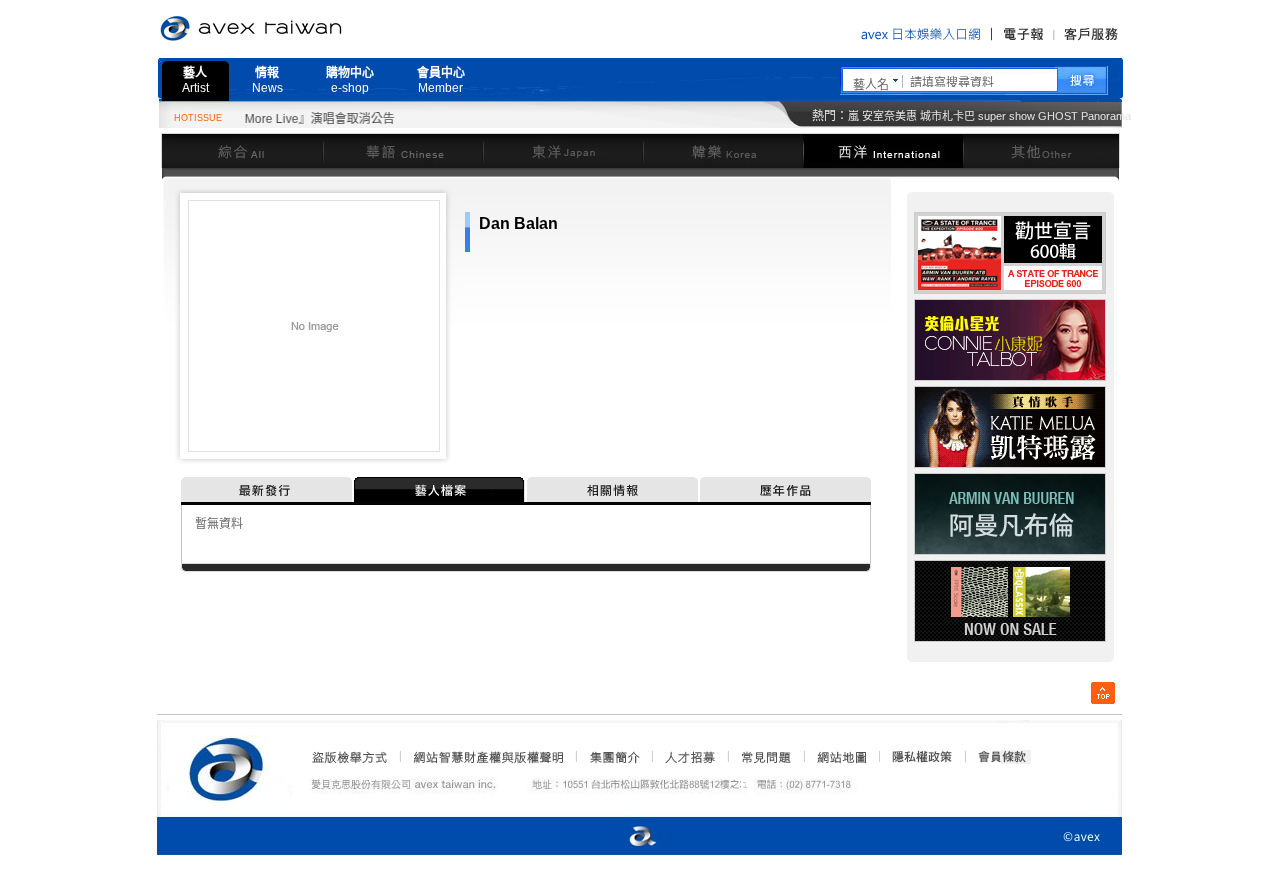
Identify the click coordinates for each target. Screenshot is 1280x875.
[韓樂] (723, 150)
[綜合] (242, 150)
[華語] (403, 150)
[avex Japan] (622, 837)
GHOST (1058, 116)
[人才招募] (690, 757)
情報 (267, 80)
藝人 (195, 80)
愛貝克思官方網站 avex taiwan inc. (307, 29)
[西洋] (883, 150)
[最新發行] (267, 489)
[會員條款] (1003, 757)
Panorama (1106, 116)
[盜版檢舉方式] (350, 757)
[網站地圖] (841, 757)
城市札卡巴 (947, 116)
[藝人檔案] (440, 489)
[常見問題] (765, 757)
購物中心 (350, 80)
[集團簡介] (613, 757)
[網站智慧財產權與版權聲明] (487, 757)
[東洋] (563, 150)
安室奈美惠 (889, 116)
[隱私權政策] (916, 757)
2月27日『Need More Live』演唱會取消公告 (261, 119)
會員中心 (441, 80)
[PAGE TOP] (1103, 693)
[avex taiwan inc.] (231, 766)
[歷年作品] (785, 489)
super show (1006, 116)
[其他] (1041, 150)
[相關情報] (613, 489)
